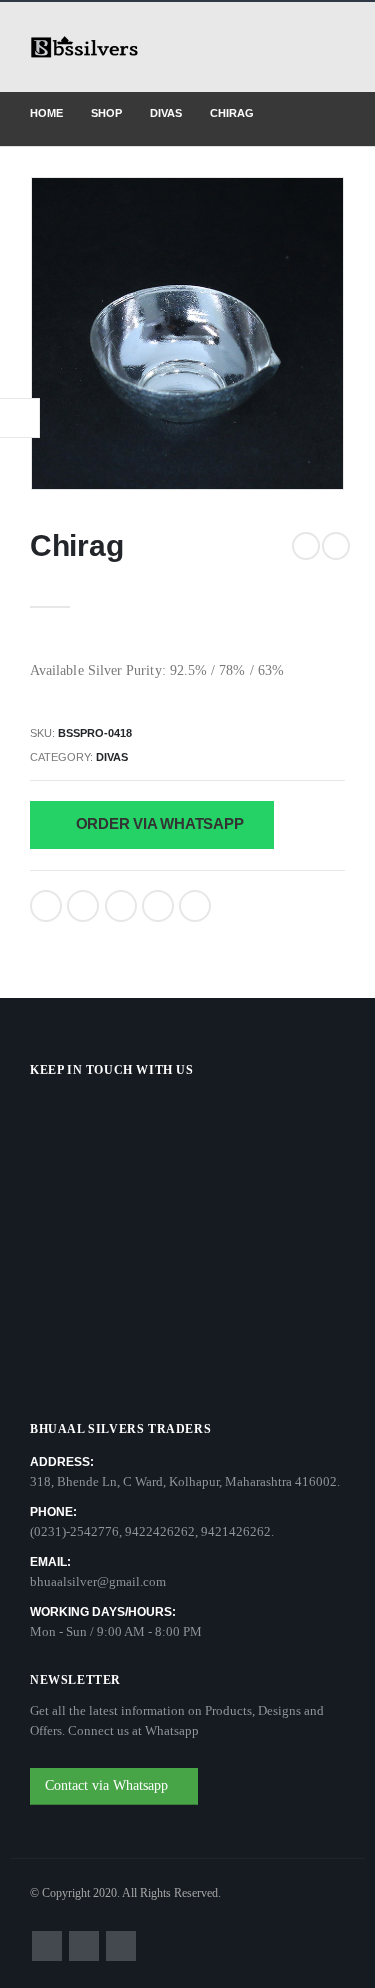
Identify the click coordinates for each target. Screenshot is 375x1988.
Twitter (83, 906)
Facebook (46, 906)
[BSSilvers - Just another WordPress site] (85, 47)
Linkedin (121, 1946)
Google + (158, 906)
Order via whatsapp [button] (158, 823)
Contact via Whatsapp (108, 1785)
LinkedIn (121, 906)
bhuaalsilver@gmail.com (98, 1581)
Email (195, 906)
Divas (112, 757)
